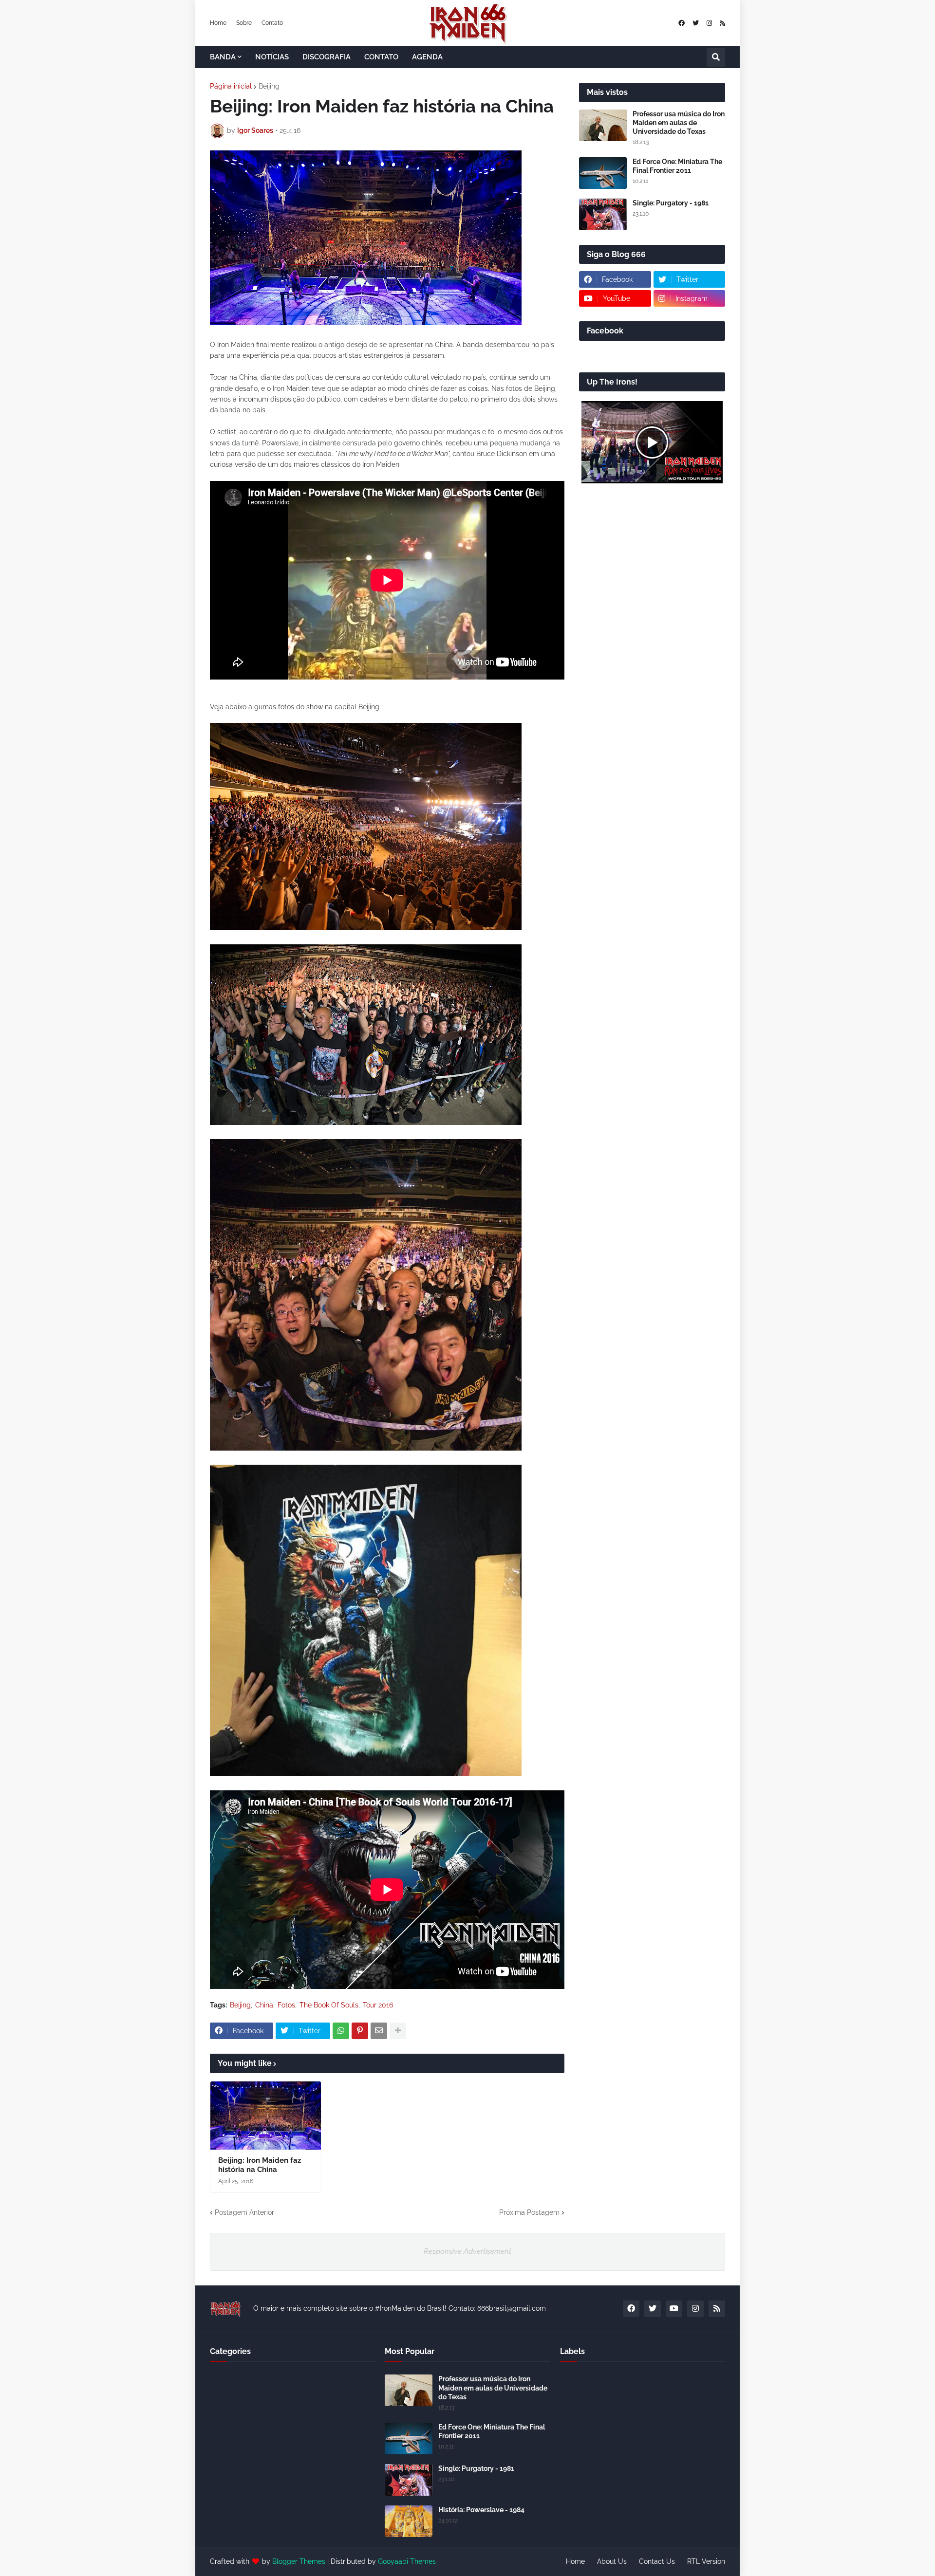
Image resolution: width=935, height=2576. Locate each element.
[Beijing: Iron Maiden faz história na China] (266, 2116)
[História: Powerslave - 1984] (409, 2521)
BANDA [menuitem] (223, 57)
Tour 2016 (378, 2005)
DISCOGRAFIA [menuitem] (327, 57)
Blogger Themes (299, 2561)
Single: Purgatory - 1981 (671, 203)
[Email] (379, 2031)
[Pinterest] (360, 2031)
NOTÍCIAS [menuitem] (272, 57)
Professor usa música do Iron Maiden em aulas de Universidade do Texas (679, 123)
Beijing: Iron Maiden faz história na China (260, 2165)
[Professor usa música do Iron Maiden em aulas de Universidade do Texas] (603, 125)
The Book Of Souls (329, 2005)
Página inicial (231, 86)
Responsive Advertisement (467, 2251)
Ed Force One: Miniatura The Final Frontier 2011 (677, 166)
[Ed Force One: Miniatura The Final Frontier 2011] (603, 173)
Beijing (269, 86)
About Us (612, 2561)
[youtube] (674, 2309)
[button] (716, 57)
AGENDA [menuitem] (427, 57)
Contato (272, 23)
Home (218, 23)
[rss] (722, 23)
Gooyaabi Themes (407, 2561)
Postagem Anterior (244, 2212)
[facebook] (682, 23)
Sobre (244, 23)
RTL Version (706, 2561)
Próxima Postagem (529, 2212)
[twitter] (696, 23)
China (264, 2005)
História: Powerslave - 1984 (481, 2510)
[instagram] (709, 23)
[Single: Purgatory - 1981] (603, 214)
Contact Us (657, 2561)
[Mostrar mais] (398, 2031)
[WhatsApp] (341, 2031)
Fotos (286, 2005)
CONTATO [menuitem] (381, 57)
